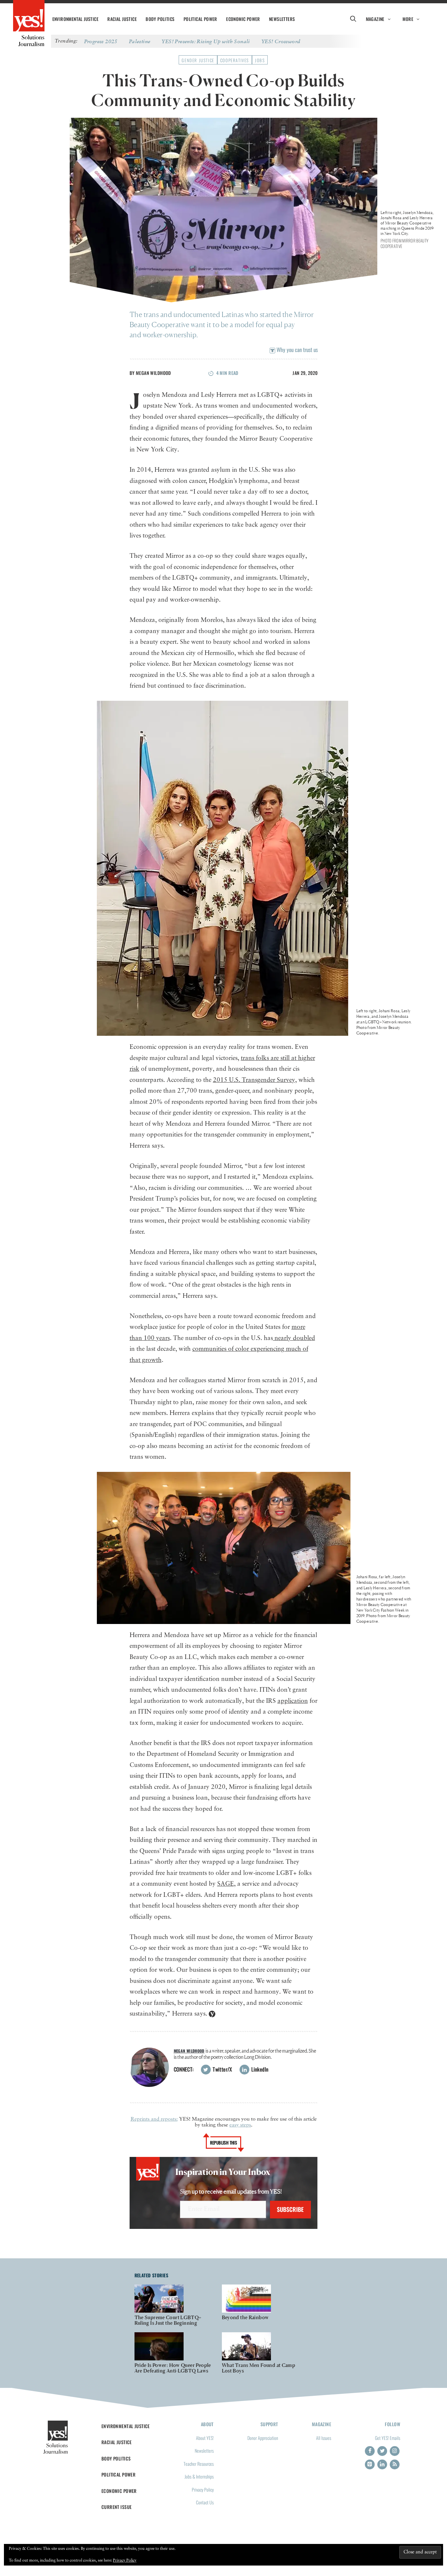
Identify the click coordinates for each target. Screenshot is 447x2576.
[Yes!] (29, 16)
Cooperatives (235, 60)
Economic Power (243, 19)
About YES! (205, 2438)
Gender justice (198, 60)
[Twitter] (382, 2451)
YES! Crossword (281, 41)
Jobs (260, 60)
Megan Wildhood (153, 373)
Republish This (224, 2143)
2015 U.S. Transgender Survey (254, 1080)
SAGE (226, 1884)
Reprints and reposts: (154, 2119)
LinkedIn (259, 2069)
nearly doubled (294, 1338)
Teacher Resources (199, 2464)
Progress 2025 (101, 41)
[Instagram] (395, 2451)
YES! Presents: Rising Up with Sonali (206, 41)
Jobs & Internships (199, 2476)
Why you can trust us (296, 350)
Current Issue (117, 2507)
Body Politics (160, 19)
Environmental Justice (75, 19)
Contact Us (205, 2502)
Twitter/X (222, 2069)
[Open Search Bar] (353, 19)
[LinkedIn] (382, 2464)
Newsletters (282, 19)
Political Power (200, 19)
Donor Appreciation (263, 2438)
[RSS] (395, 2464)
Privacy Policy (203, 2489)
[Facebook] (370, 2451)
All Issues (324, 2438)
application (293, 1701)
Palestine (140, 41)
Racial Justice (122, 19)
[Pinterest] (370, 2464)
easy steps (240, 2125)
